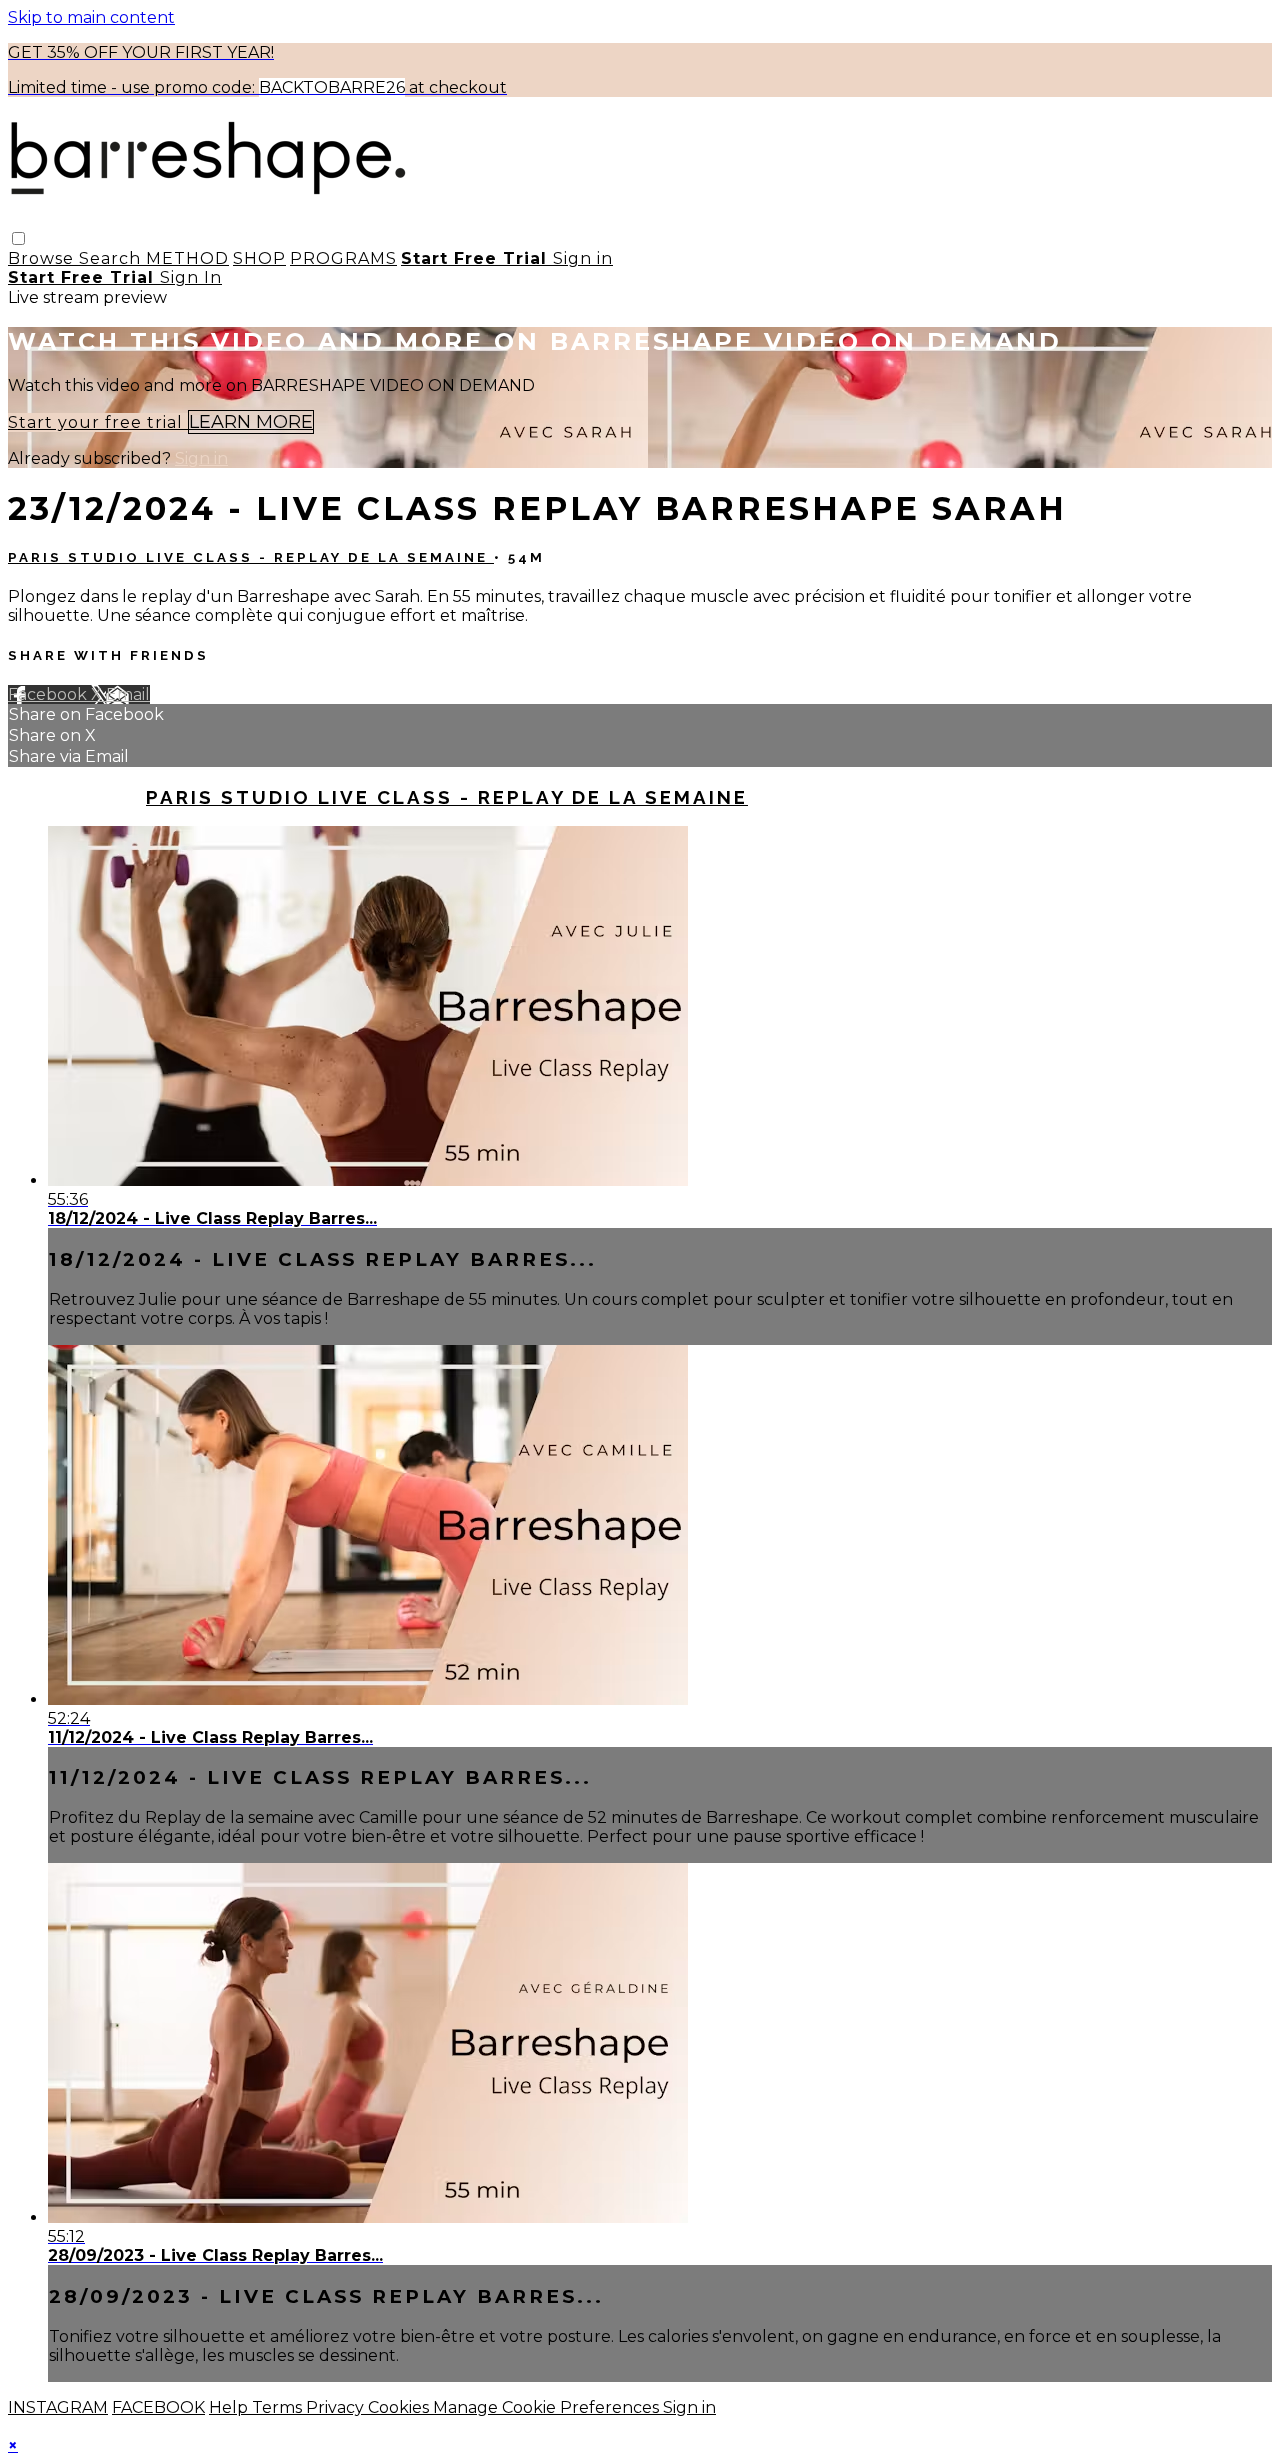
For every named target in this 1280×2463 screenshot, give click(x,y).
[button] (18, 238)
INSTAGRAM (58, 2407)
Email (128, 694)
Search (112, 258)
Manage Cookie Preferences (548, 2407)
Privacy (337, 2407)
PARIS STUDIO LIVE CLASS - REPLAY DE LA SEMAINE (251, 557)
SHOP (259, 258)
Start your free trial (98, 422)
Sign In (191, 277)
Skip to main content (91, 17)
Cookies (400, 2407)
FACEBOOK (158, 2407)
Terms (279, 2407)
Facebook (49, 694)
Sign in (583, 258)
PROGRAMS (343, 258)
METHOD (187, 258)
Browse (43, 258)
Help (230, 2407)
